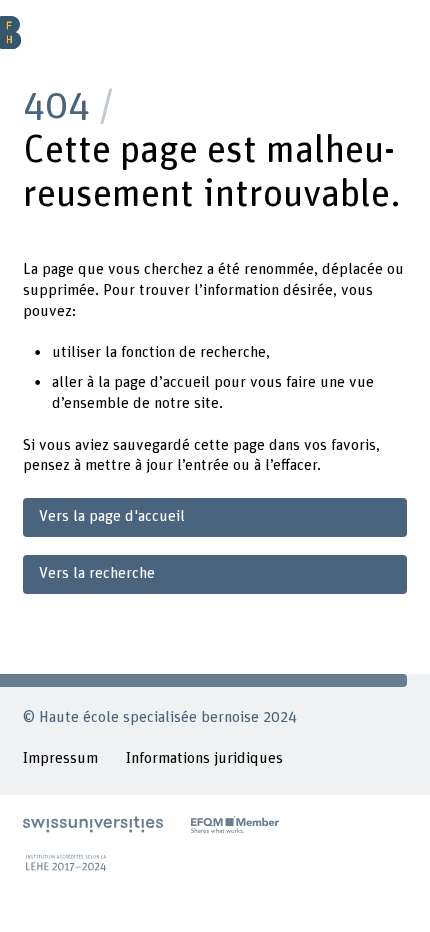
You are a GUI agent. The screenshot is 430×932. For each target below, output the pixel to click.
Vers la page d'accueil (112, 516)
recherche (233, 352)
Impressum (60, 758)
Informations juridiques (204, 758)
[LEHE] (66, 862)
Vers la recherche (97, 573)
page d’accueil (162, 382)
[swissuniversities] (93, 824)
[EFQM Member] (235, 824)
